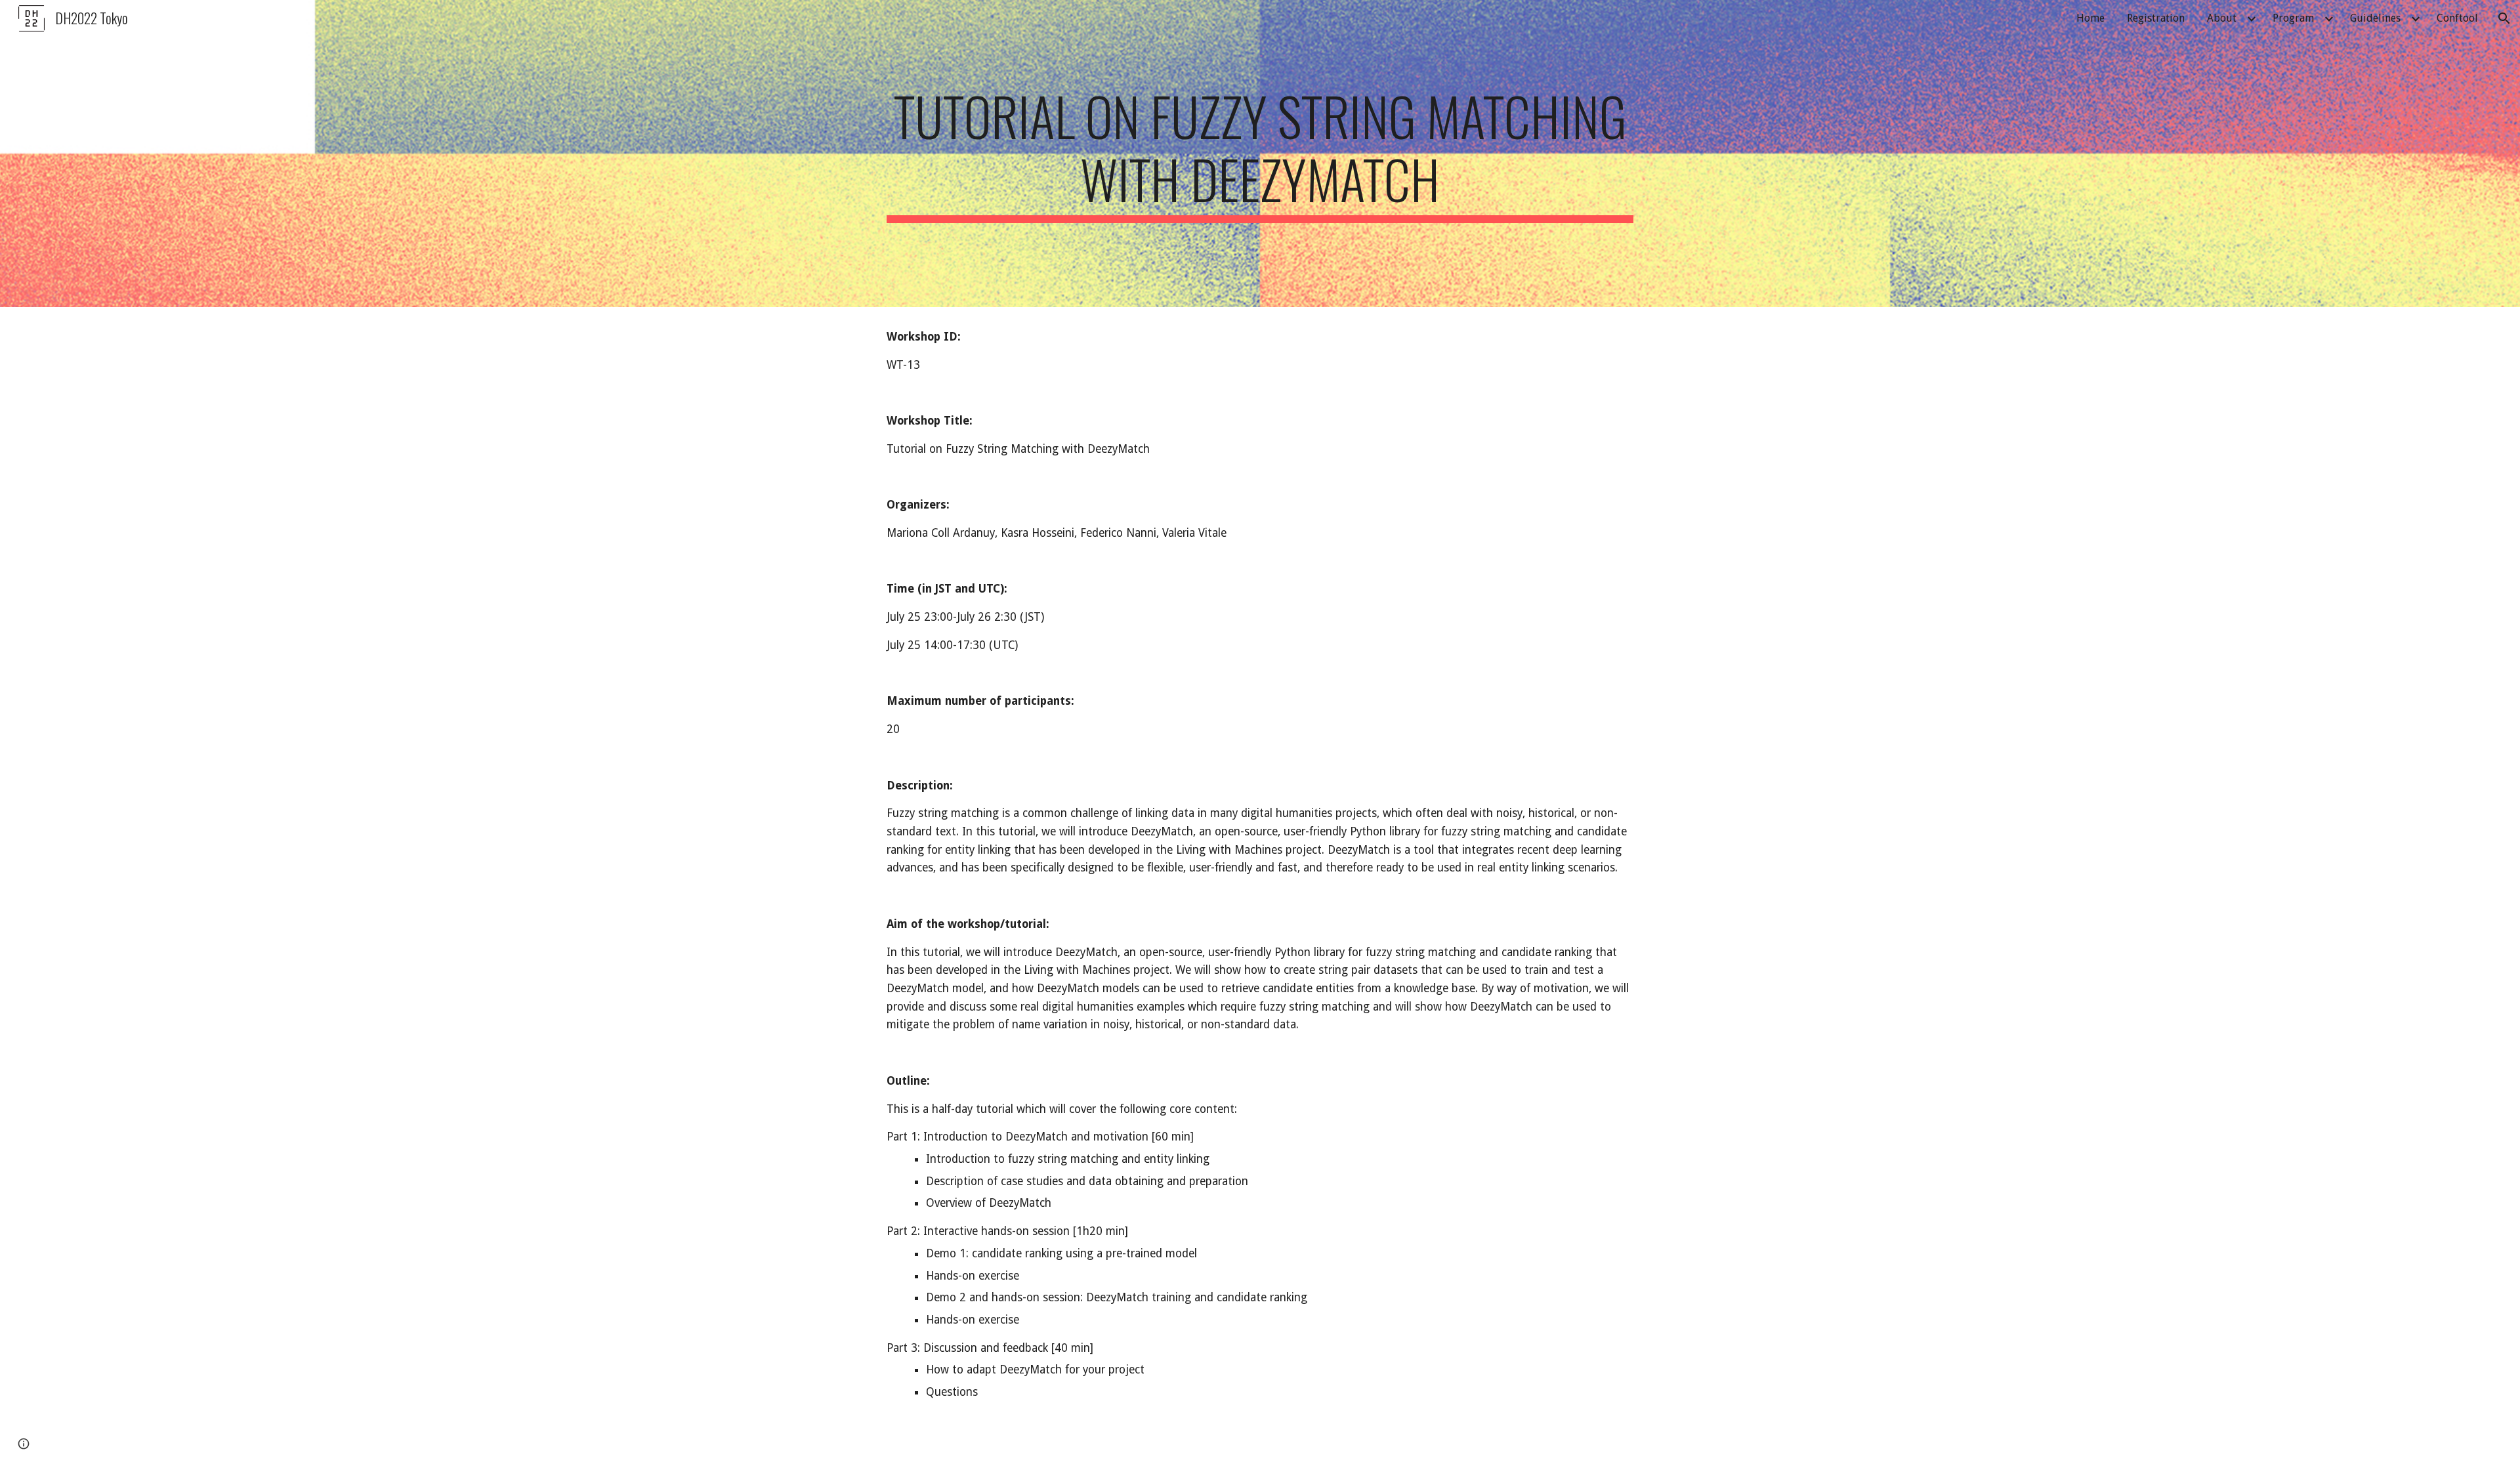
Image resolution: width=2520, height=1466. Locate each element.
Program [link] (2293, 18)
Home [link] (2090, 18)
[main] (1260, 154)
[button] (2504, 18)
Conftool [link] (2457, 18)
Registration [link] (2156, 18)
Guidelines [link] (2375, 18)
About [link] (2222, 18)
